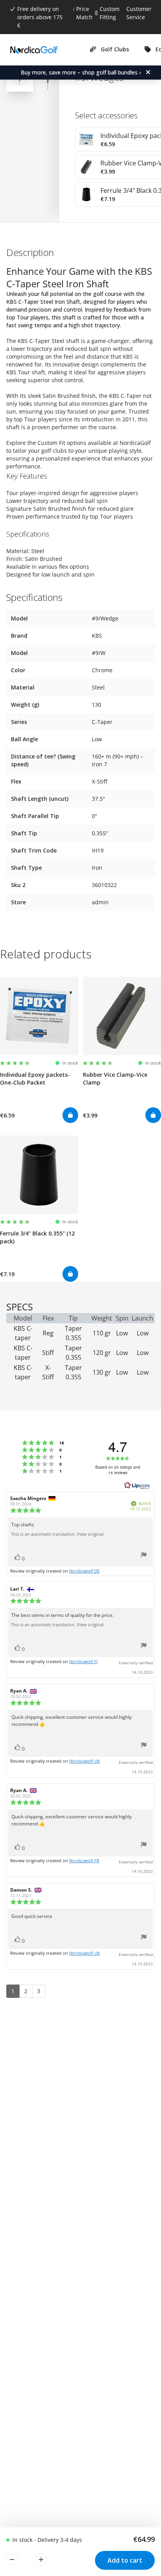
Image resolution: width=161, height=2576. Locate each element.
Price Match (84, 13)
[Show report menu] (144, 1556)
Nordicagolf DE (84, 1571)
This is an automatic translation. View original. (58, 1534)
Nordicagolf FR (84, 1860)
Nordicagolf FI (83, 1661)
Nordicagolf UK (85, 1761)
